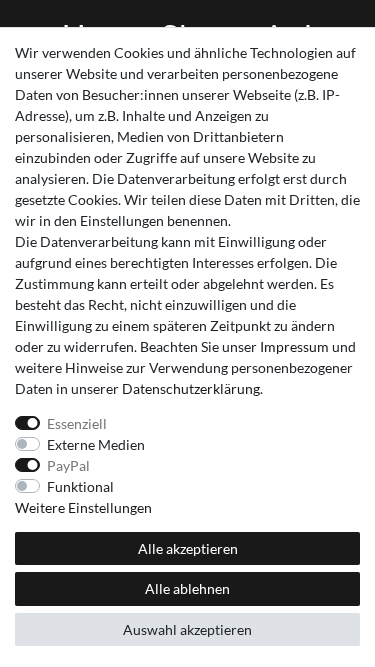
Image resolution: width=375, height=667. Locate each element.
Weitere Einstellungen (83, 507)
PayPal (68, 465)
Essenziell (77, 423)
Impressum (294, 346)
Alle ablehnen (187, 588)
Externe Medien (96, 444)
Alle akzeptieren (188, 548)
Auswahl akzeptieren (187, 629)
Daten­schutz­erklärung (191, 388)
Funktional (80, 486)
